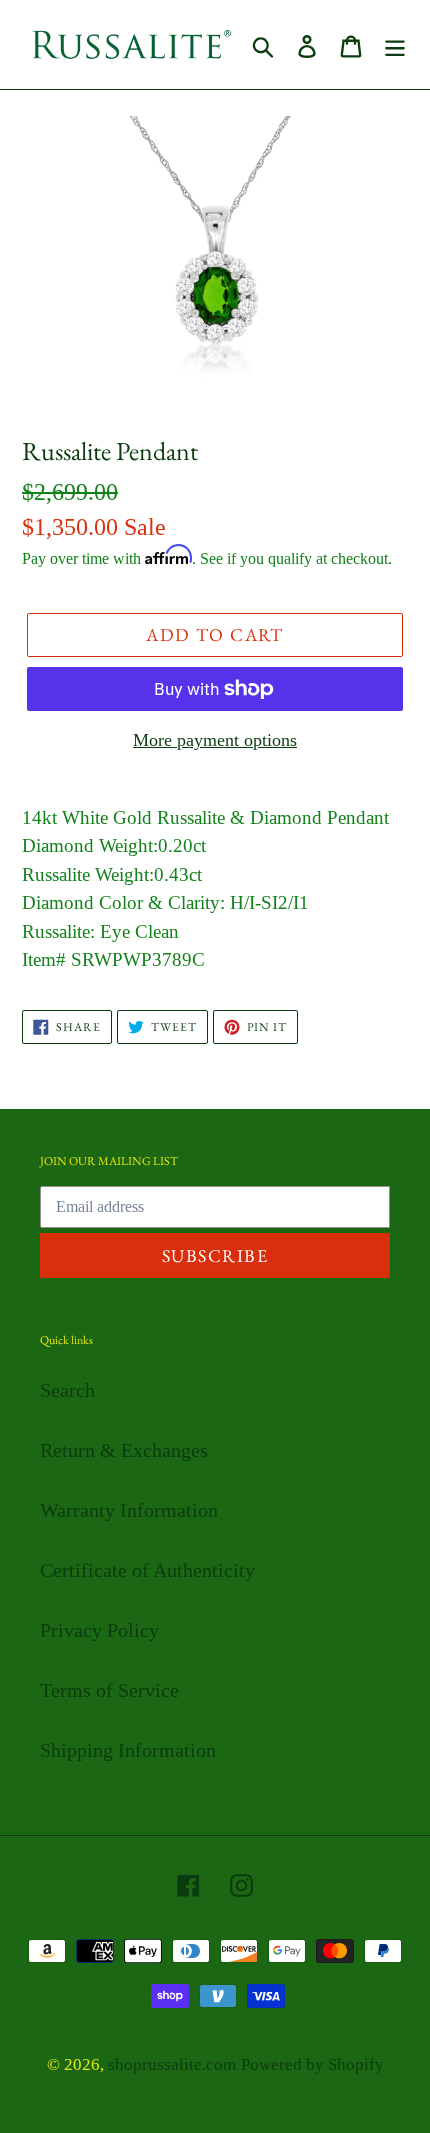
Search (67, 1390)
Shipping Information (128, 1750)
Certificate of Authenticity (147, 1570)
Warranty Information (129, 1510)
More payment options (215, 740)
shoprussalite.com (172, 2064)
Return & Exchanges (124, 1450)
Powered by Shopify (312, 2064)
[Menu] (395, 45)
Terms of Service (109, 1690)
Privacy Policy (99, 1630)
